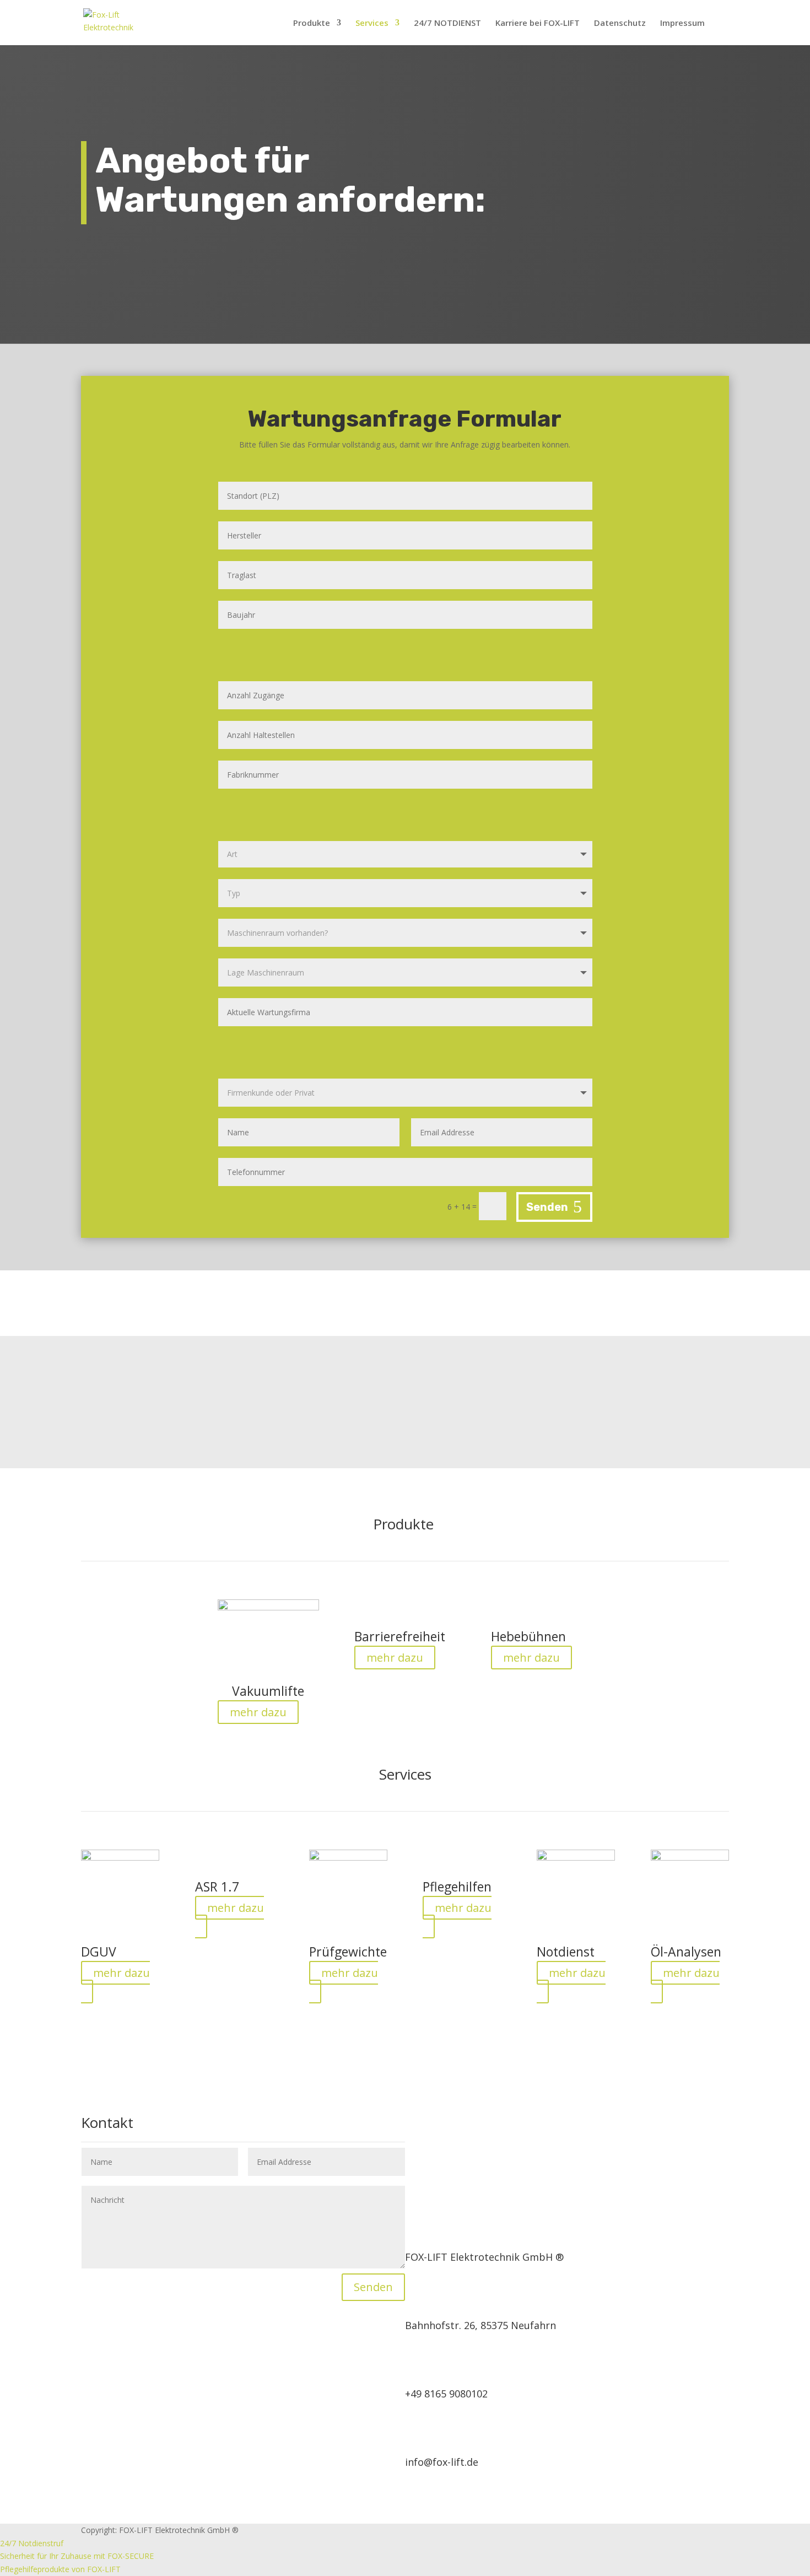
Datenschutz (620, 23)
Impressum (682, 23)
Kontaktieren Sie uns (603, 1394)
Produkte (312, 23)
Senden (547, 1207)
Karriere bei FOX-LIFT (538, 23)
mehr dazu (258, 1712)
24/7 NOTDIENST (447, 23)
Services (372, 23)
